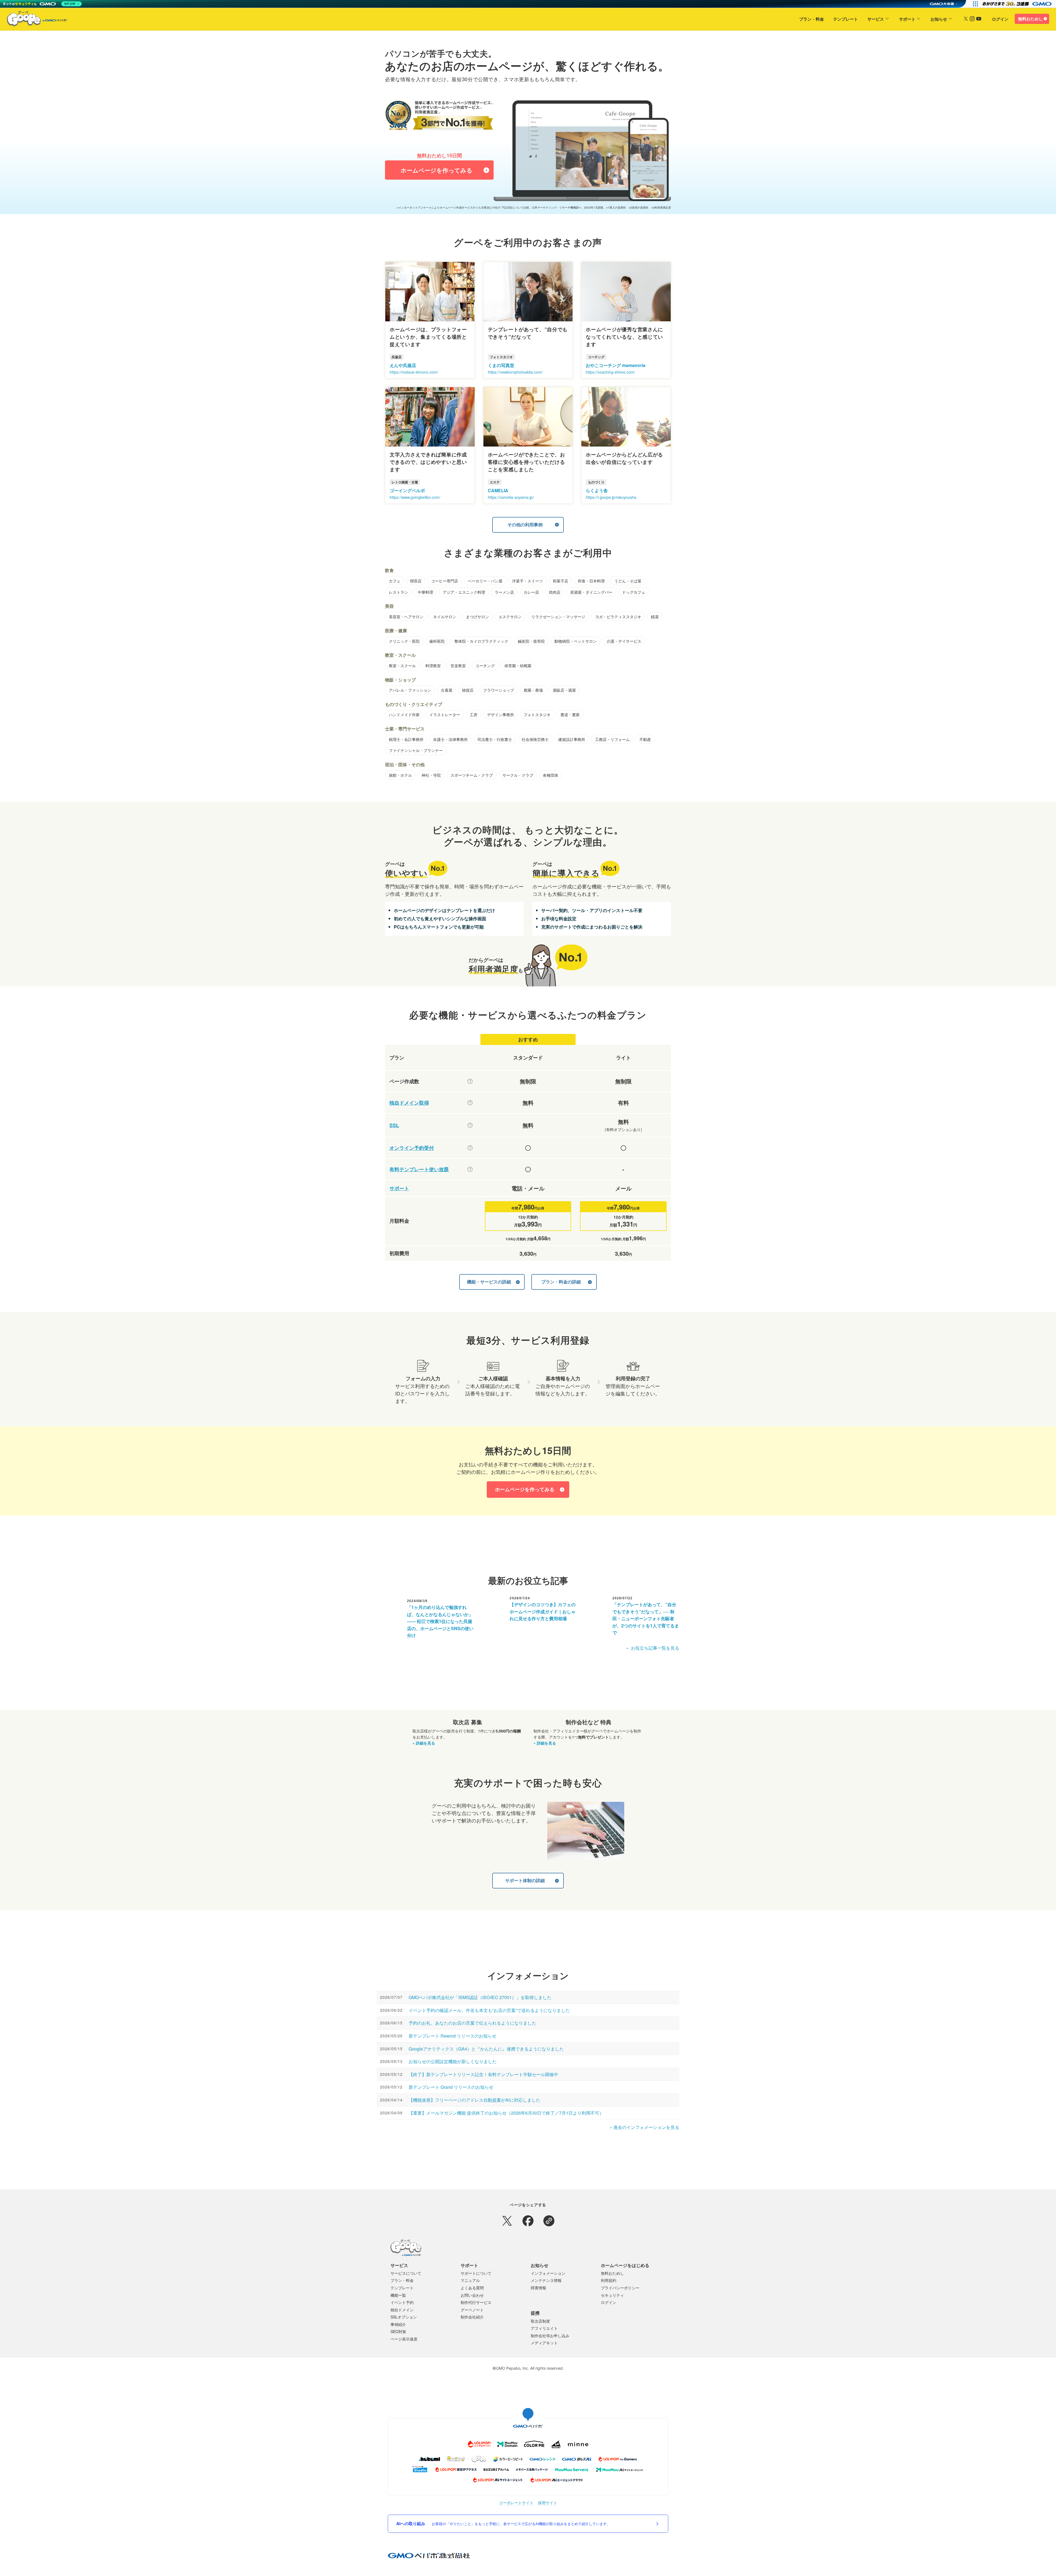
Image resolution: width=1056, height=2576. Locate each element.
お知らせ (939, 19)
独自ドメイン (402, 2310)
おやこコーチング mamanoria (616, 365)
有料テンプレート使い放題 (419, 1169)
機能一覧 (398, 2295)
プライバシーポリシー (620, 2288)
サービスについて (406, 2273)
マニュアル (470, 2280)
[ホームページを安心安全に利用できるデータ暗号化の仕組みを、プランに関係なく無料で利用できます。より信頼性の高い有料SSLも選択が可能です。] (470, 1125)
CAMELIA (498, 490)
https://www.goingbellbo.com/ (415, 497)
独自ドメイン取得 (409, 1103)
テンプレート (846, 19)
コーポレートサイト (516, 2503)
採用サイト (548, 2503)
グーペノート (472, 2310)
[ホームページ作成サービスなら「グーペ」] (34, 20)
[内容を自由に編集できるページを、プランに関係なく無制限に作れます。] (470, 1081)
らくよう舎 (597, 490)
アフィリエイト (544, 2328)
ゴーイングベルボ (407, 490)
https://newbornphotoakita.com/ (515, 372)
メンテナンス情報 (546, 2280)
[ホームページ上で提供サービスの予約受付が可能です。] (470, 1148)
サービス (876, 19)
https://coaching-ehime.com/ (610, 372)
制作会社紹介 (472, 2317)
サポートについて (476, 2273)
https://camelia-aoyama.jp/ (511, 497)
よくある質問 (472, 2288)
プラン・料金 (812, 19)
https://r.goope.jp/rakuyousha (611, 497)
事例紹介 (398, 2324)
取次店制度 (540, 2321)
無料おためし (1030, 19)
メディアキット (544, 2343)
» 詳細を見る (424, 1743)
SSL (394, 1125)
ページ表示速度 (404, 2339)
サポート (907, 19)
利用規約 (609, 2280)
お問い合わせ (472, 2295)
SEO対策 (398, 2331)
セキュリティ (612, 2295)
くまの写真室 (501, 365)
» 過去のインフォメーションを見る (644, 2127)
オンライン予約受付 (412, 1148)
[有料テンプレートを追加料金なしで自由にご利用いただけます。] (470, 1169)
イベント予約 (402, 2302)
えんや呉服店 (403, 365)
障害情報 (538, 2288)
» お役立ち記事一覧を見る (653, 1648)
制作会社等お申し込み (550, 2336)
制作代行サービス (476, 2302)
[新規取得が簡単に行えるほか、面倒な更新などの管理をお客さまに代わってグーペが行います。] (470, 1103)
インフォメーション (548, 2273)
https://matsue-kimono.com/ (414, 372)
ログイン (1000, 19)
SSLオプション (404, 2317)
